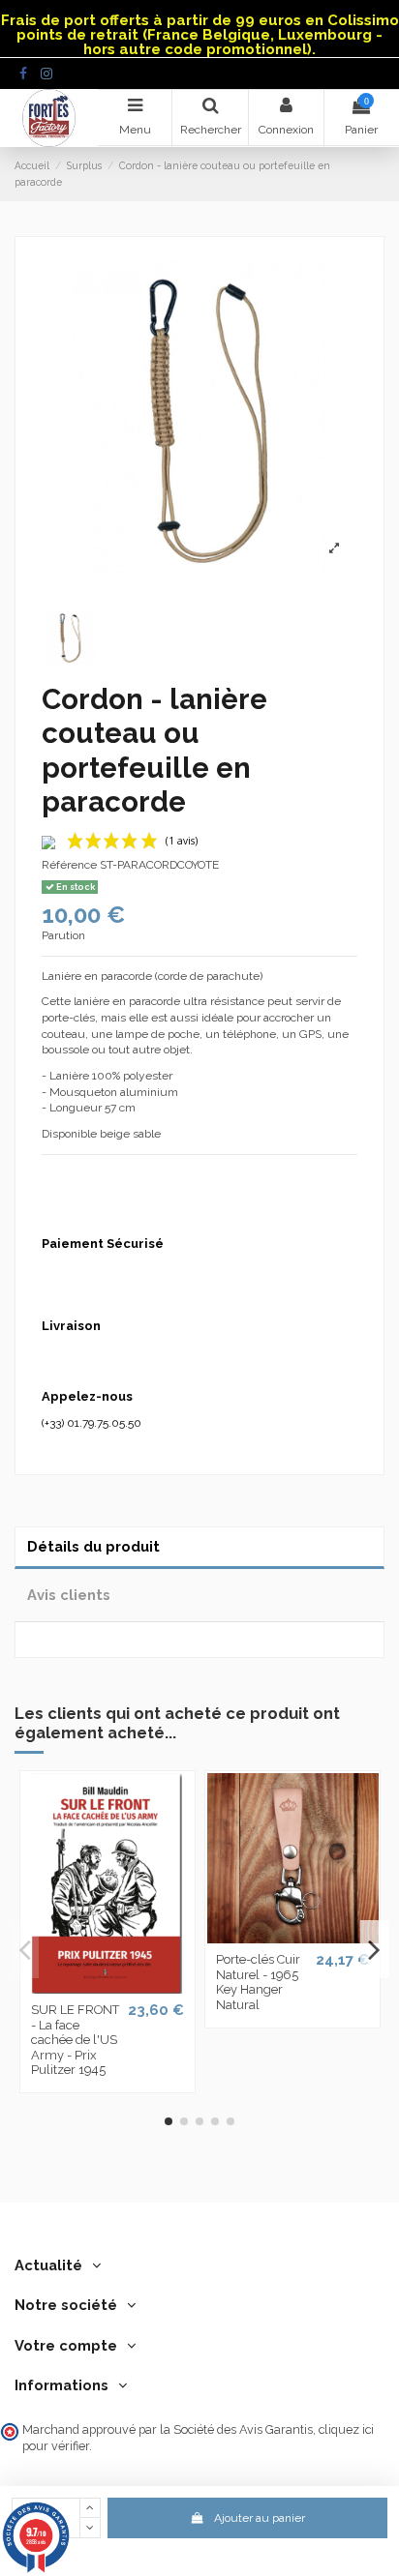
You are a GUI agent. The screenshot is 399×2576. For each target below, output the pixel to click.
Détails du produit (93, 1546)
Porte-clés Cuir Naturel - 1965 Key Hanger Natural (258, 1982)
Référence (69, 865)
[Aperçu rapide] (107, 1988)
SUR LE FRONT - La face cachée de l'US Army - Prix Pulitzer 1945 (75, 2040)
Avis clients (69, 1595)
